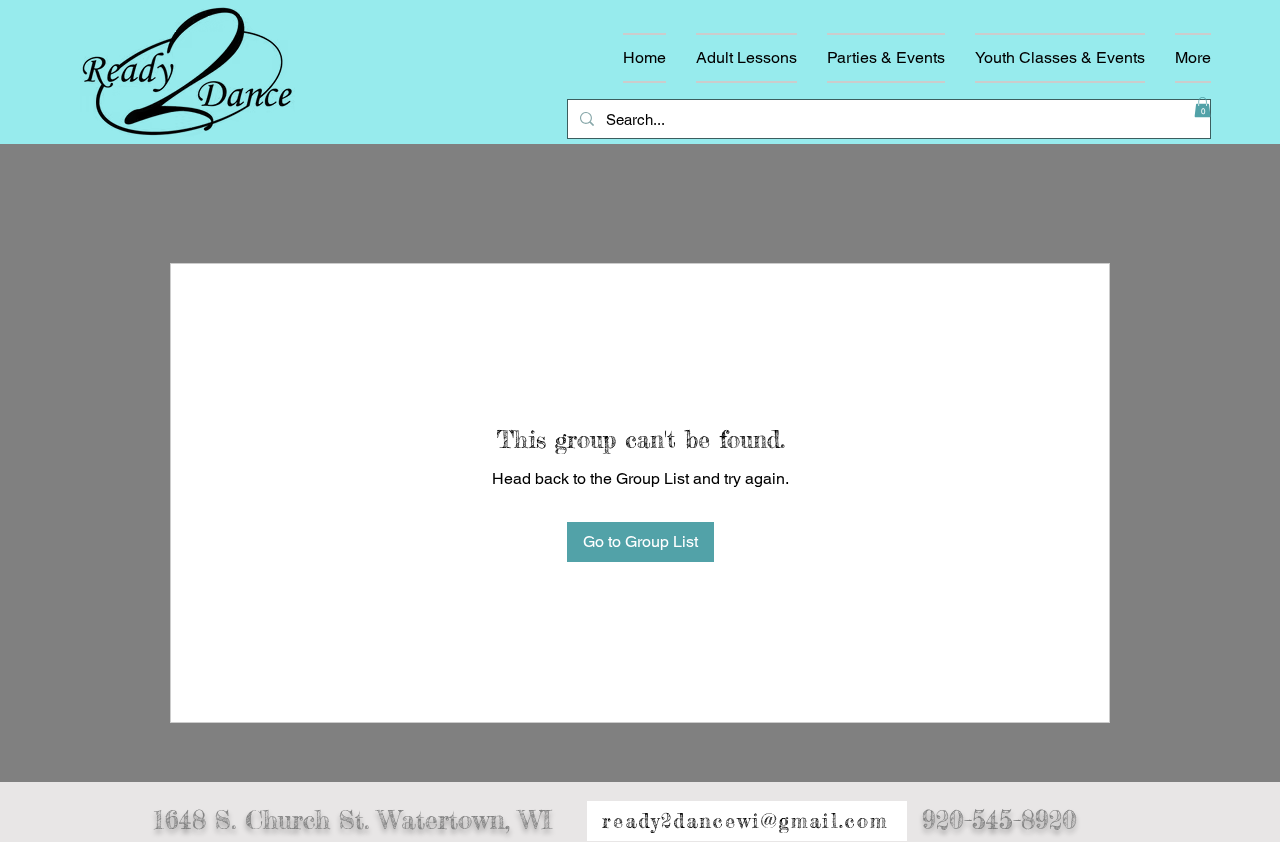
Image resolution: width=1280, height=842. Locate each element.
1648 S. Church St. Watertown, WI (352, 819)
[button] (1202, 107)
